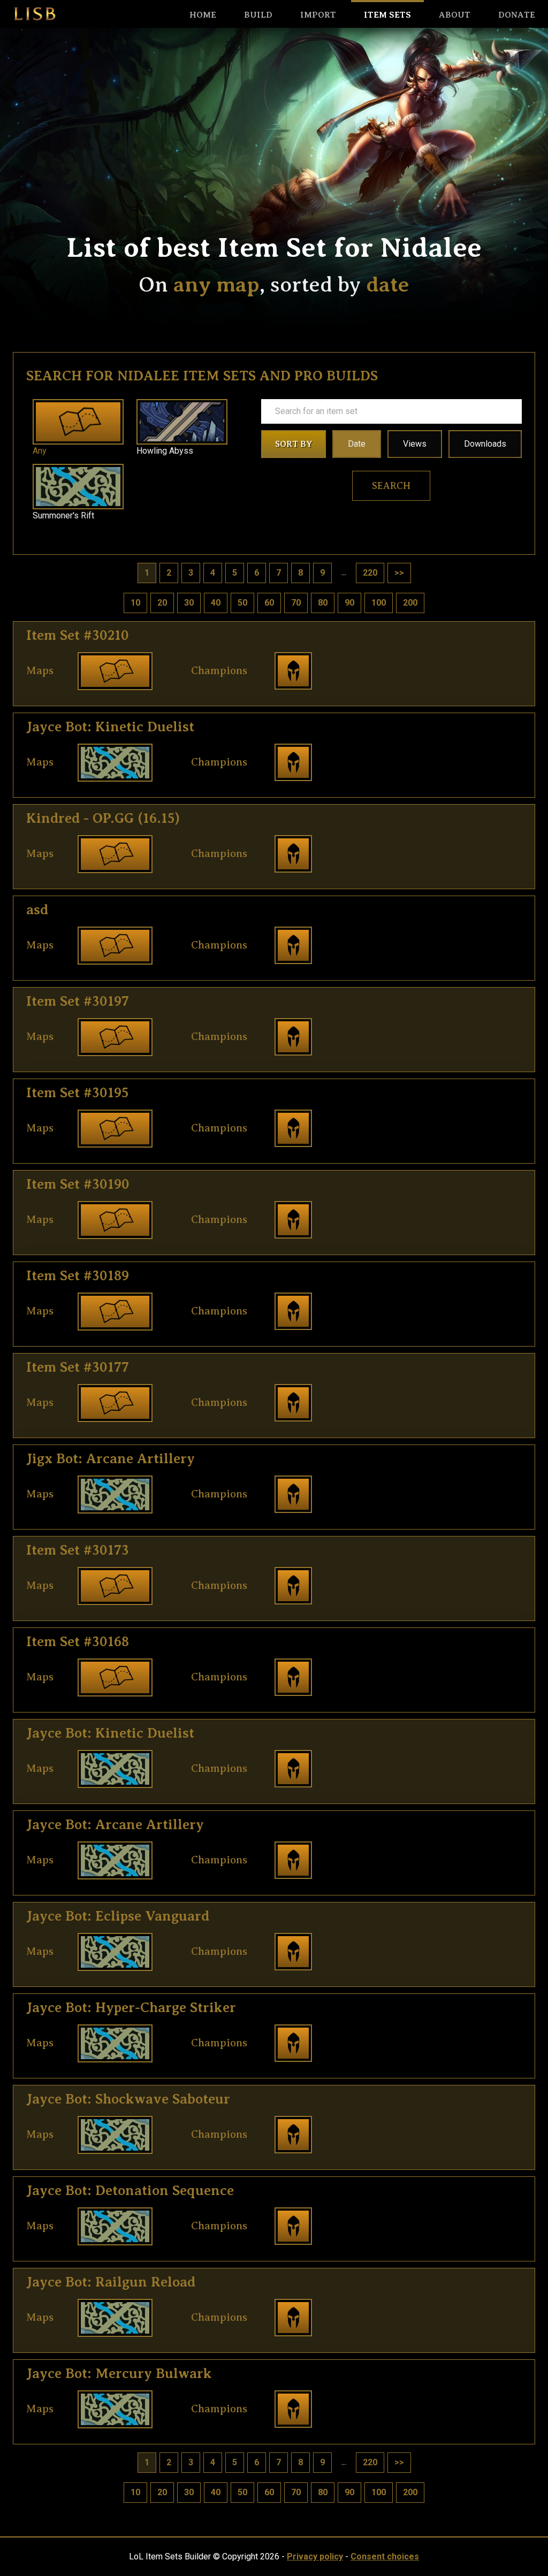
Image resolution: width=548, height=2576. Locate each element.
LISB (35, 14)
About (455, 15)
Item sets (387, 15)
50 (242, 603)
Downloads (485, 444)
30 (189, 603)
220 (370, 573)
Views (415, 444)
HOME (203, 15)
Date (357, 444)
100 (379, 603)
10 (135, 603)
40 (216, 603)
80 (323, 603)
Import (318, 15)
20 (162, 603)
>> (399, 573)
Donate (517, 15)
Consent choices (385, 2556)
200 (410, 603)
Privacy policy (315, 2556)
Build (258, 15)
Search (391, 486)
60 (269, 603)
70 (296, 603)
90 (349, 603)
